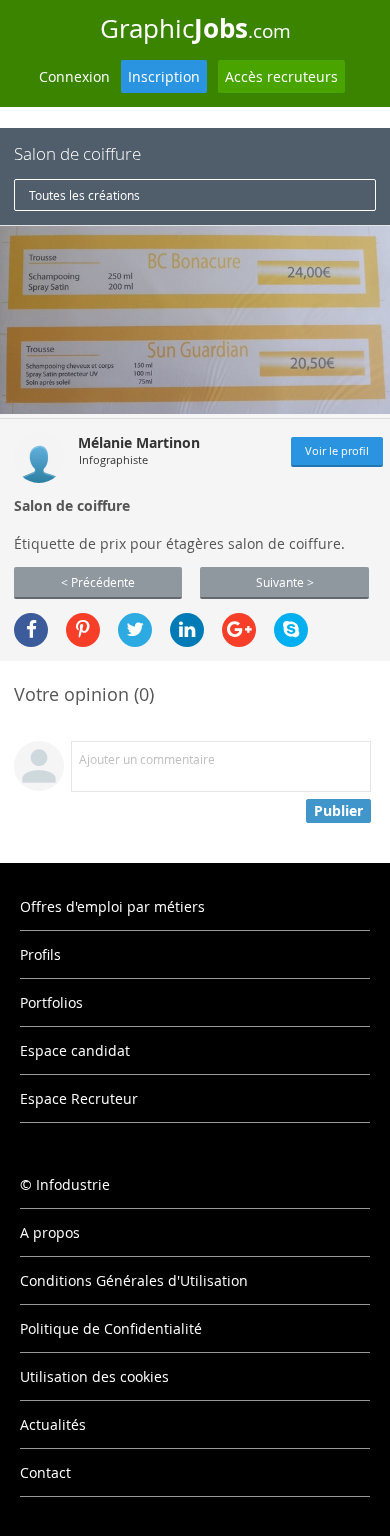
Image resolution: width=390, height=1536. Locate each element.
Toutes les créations (84, 195)
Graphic (195, 28)
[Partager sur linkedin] (187, 630)
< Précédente (98, 582)
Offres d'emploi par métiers (112, 906)
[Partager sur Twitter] (135, 630)
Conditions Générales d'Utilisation (134, 1280)
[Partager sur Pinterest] (83, 630)
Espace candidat (75, 1050)
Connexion (74, 76)
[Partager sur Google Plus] (239, 630)
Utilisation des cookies (94, 1376)
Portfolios (51, 1002)
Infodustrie (73, 1184)
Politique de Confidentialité (111, 1328)
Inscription (164, 76)
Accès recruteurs (281, 76)
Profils (40, 954)
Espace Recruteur (79, 1098)
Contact (45, 1472)
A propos (50, 1232)
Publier (338, 810)
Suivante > (285, 582)
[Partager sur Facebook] (31, 630)
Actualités (53, 1424)
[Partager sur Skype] (291, 630)
